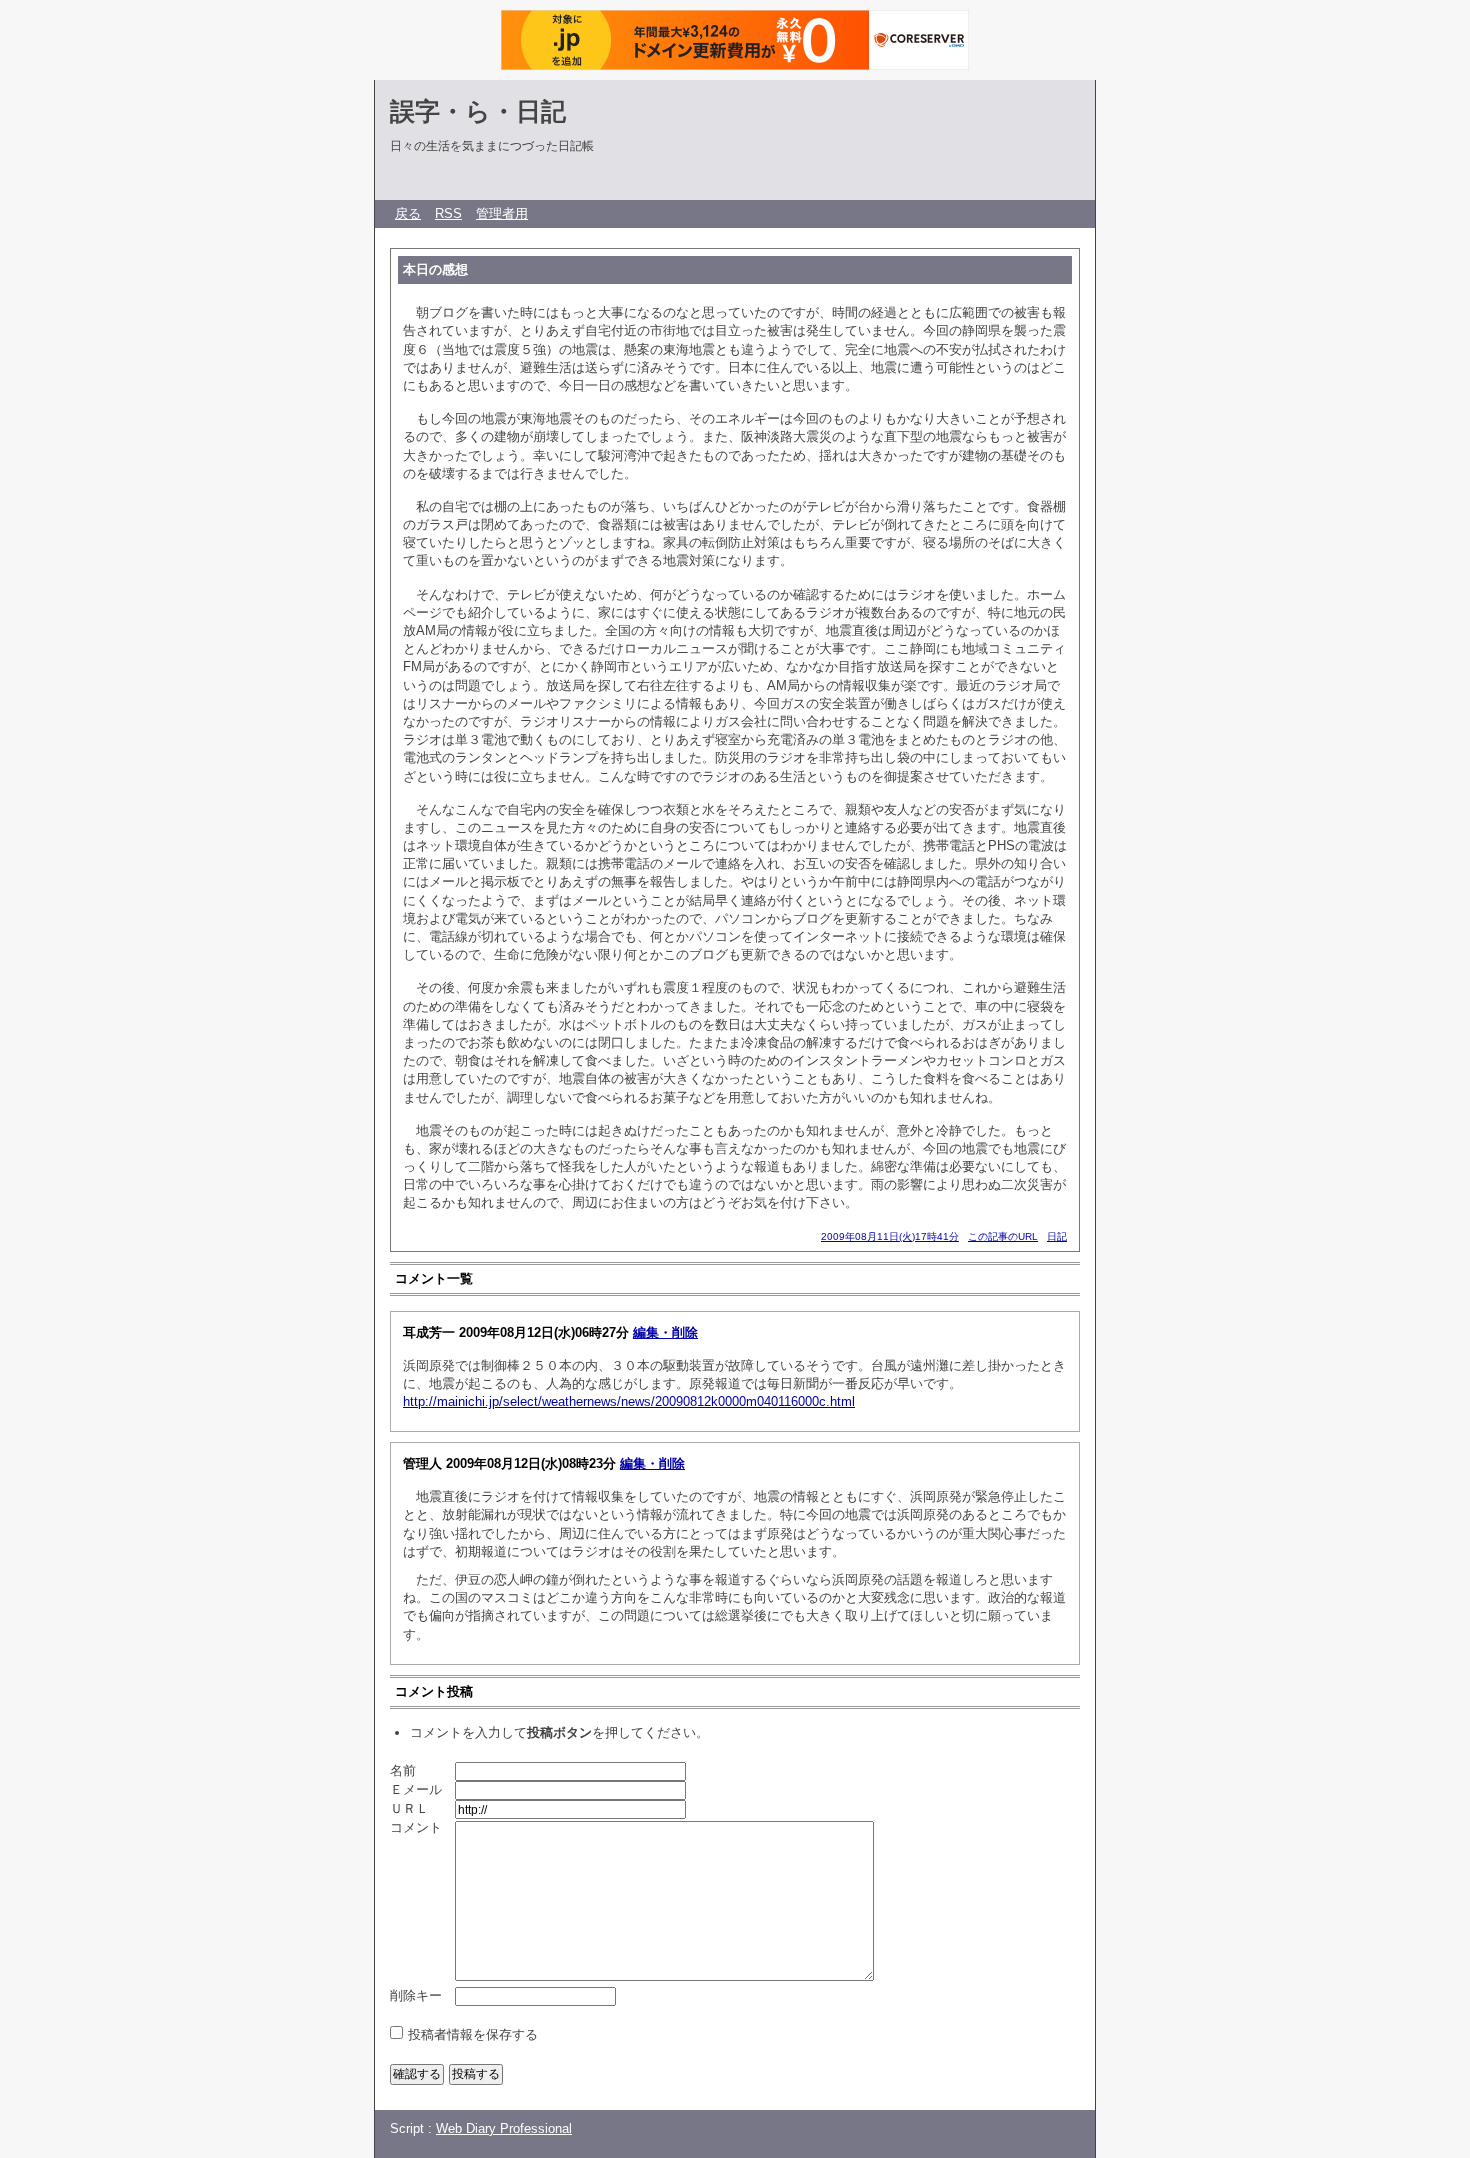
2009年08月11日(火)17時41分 (890, 1236)
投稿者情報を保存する (473, 2034)
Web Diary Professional (504, 2128)
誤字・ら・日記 (478, 111)
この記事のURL (1003, 1236)
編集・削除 (665, 1332)
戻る (408, 213)
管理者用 (502, 213)
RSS (448, 213)
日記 (1057, 1236)
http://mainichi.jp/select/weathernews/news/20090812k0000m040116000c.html (629, 1401)
